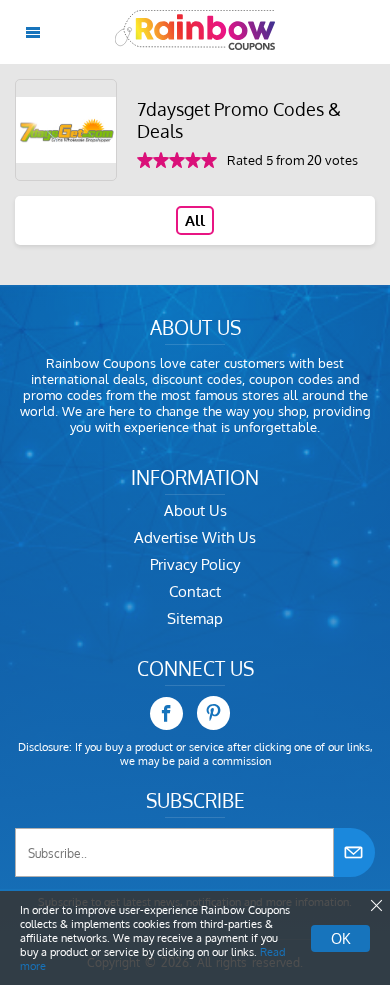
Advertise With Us (195, 537)
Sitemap (195, 618)
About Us (195, 510)
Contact (195, 591)
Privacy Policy (195, 564)
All (195, 220)
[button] (375, 906)
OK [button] (340, 938)
